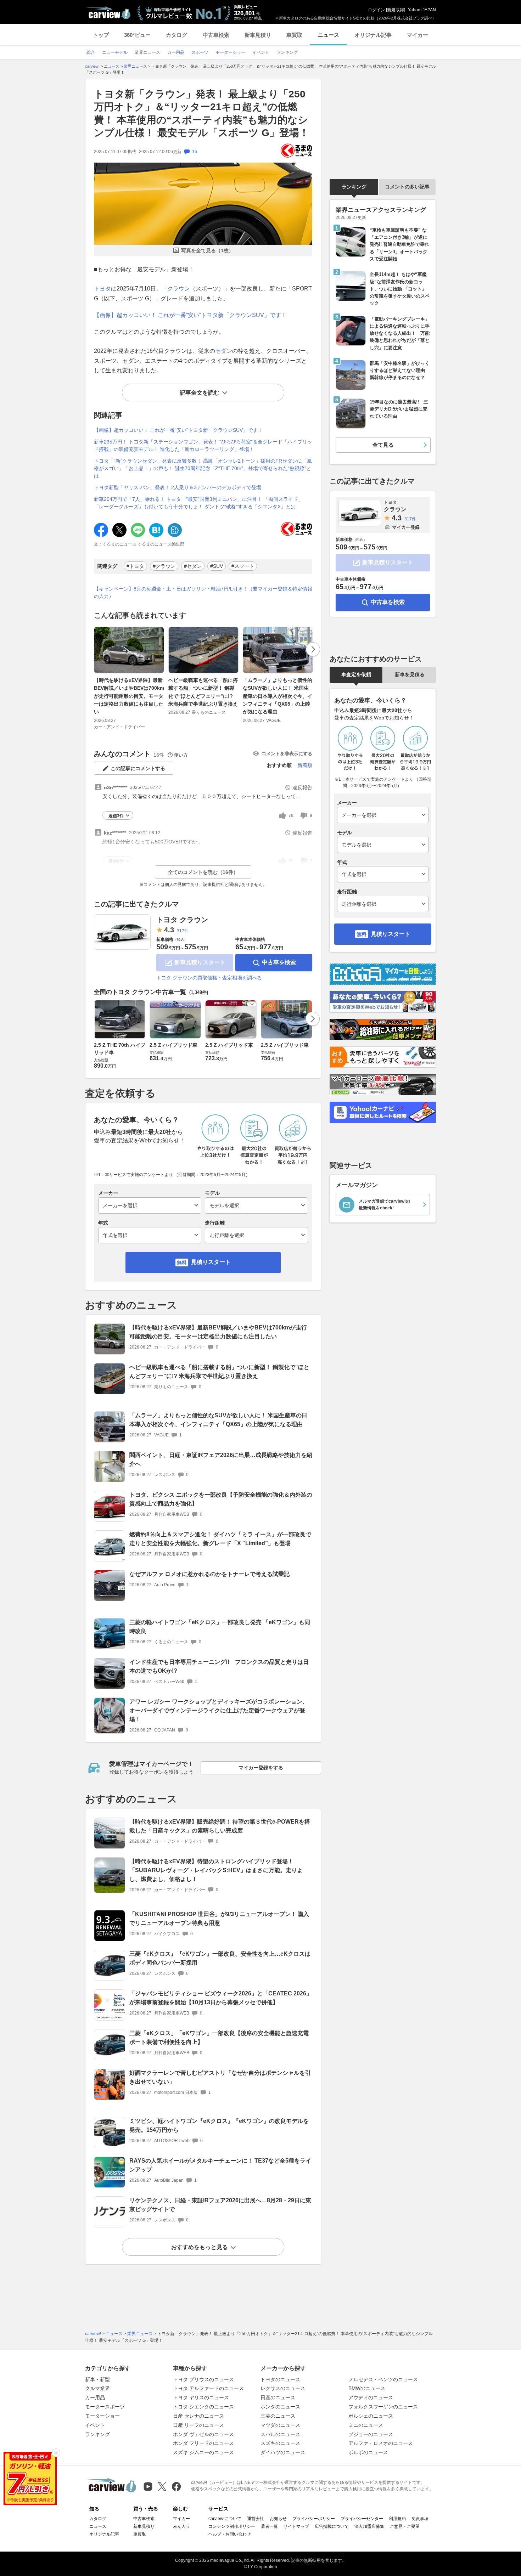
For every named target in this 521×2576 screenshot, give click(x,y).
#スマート (243, 566)
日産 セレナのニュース (198, 2416)
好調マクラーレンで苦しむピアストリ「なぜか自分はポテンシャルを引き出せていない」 (220, 2077)
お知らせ (278, 2519)
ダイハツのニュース (283, 2452)
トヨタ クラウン (182, 920)
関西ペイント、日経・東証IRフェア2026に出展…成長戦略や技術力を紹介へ (221, 1459)
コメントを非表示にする (287, 754)
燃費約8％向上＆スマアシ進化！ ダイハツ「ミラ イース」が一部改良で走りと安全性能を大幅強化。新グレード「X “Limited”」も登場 (220, 1539)
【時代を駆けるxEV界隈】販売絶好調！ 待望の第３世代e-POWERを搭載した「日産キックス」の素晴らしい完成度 (220, 1826)
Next (313, 649)
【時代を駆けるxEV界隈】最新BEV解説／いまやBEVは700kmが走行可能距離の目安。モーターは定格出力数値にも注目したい (129, 696)
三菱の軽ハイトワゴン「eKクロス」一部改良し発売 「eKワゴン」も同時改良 (220, 1627)
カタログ (177, 35)
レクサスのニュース (283, 2388)
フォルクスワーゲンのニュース (383, 2407)
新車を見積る (410, 674)
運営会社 (256, 2519)
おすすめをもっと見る (200, 2247)
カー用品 (95, 2397)
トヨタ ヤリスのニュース (201, 2397)
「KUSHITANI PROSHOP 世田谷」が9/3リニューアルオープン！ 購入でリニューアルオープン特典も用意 (219, 1919)
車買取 (294, 35)
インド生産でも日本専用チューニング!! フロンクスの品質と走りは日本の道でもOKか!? (219, 1666)
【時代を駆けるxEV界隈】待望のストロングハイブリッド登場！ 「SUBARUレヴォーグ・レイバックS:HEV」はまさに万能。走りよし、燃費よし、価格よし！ (216, 1870)
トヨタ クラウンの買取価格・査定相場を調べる (209, 978)
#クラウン (164, 566)
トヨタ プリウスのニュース (203, 2379)
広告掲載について (332, 2526)
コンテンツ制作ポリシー (232, 2526)
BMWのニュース (367, 2388)
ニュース (329, 35)
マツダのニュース (280, 2425)
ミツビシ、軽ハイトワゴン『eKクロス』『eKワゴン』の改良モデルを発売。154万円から (219, 2125)
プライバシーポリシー (314, 2519)
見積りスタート (211, 1262)
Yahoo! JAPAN (422, 10)
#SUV (217, 566)
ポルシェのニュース (371, 2416)
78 (291, 815)
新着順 (305, 765)
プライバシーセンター (362, 2519)
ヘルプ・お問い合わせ (230, 2534)
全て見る (383, 445)
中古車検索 (216, 35)
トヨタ (102, 289)
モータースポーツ (105, 2407)
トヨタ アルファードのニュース (208, 2388)
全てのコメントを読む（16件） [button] (203, 872)
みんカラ (181, 2526)
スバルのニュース (280, 2434)
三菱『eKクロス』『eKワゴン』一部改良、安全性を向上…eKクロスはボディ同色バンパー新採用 (220, 1958)
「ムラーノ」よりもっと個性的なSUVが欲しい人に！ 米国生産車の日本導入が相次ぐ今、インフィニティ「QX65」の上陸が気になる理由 (278, 696)
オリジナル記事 (373, 35)
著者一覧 (269, 2526)
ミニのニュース (366, 2425)
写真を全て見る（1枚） (207, 250)
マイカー (418, 35)
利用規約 (397, 2519)
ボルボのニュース (368, 2452)
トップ (101, 35)
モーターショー (102, 2416)
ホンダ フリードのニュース (203, 2443)
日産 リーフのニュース (198, 2425)
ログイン (376, 10)
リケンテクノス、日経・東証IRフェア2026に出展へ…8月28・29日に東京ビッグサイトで (220, 2205)
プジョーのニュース (371, 2434)
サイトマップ (296, 2526)
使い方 (181, 755)
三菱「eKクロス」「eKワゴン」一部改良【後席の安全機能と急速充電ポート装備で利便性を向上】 (219, 2038)
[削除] (56, 2453)
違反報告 (302, 787)
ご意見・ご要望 (405, 2526)
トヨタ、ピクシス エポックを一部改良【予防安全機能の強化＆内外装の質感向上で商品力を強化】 (221, 1499)
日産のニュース (278, 2397)
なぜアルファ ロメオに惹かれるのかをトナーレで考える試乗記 (209, 1574)
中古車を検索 (279, 962)
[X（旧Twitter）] (162, 2487)
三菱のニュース (278, 2416)
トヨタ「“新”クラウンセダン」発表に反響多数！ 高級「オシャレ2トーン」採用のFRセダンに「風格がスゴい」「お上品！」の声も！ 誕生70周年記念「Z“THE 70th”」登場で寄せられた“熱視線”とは (203, 468)
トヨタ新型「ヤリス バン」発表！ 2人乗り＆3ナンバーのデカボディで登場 (178, 487)
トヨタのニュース (280, 2379)
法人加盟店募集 (369, 2526)
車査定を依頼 (356, 674)
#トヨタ (135, 566)
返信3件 (116, 816)
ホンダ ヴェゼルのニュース (203, 2434)
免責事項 (420, 2519)
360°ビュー (137, 35)
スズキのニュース (280, 2443)
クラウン (179, 289)
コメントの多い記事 (407, 187)
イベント (95, 2425)
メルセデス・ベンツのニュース (383, 2379)
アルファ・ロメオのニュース (381, 2443)
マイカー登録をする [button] (261, 1768)
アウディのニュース (371, 2397)
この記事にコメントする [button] (138, 768)
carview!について (225, 2519)
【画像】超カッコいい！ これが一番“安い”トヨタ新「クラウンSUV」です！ (190, 315)
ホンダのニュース (280, 2407)
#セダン (193, 566)
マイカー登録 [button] (406, 527)
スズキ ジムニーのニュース (203, 2452)
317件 (183, 931)
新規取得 (396, 10)
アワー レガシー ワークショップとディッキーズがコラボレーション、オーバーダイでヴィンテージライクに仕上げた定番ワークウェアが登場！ (219, 1710)
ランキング (354, 187)
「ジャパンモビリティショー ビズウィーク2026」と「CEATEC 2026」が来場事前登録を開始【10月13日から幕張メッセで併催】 (221, 1998)
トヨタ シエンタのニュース (203, 2407)
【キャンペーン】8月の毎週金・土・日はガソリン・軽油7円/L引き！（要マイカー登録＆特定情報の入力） (203, 592)
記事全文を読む (200, 393)
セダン (224, 351)
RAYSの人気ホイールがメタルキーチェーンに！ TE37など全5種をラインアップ (220, 2165)
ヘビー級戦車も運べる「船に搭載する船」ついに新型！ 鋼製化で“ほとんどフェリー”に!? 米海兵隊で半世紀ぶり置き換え (203, 692)
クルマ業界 (97, 2388)
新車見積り (258, 35)
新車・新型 (97, 2379)
